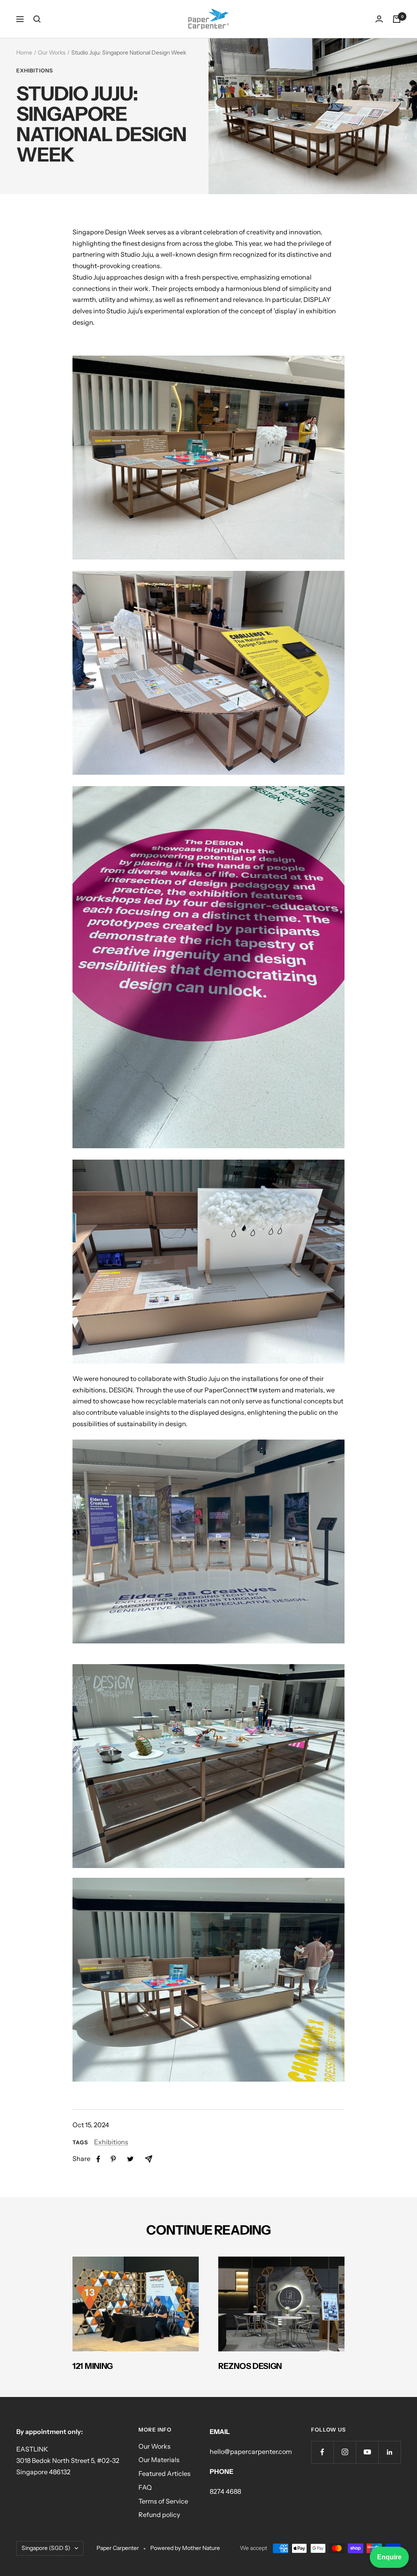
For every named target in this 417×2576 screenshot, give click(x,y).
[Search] (37, 19)
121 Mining (93, 2366)
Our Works (52, 52)
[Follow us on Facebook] (322, 2452)
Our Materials (159, 2460)
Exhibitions (35, 70)
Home (24, 52)
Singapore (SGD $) (46, 2548)
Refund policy (159, 2515)
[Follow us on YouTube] (367, 2452)
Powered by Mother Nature (185, 2548)
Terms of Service (163, 2501)
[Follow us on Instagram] (345, 2452)
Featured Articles (165, 2473)
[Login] (379, 19)
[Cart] (397, 19)
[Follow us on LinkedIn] (390, 2452)
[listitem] (98, 2159)
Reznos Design (250, 2366)
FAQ (145, 2487)
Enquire (389, 2557)
